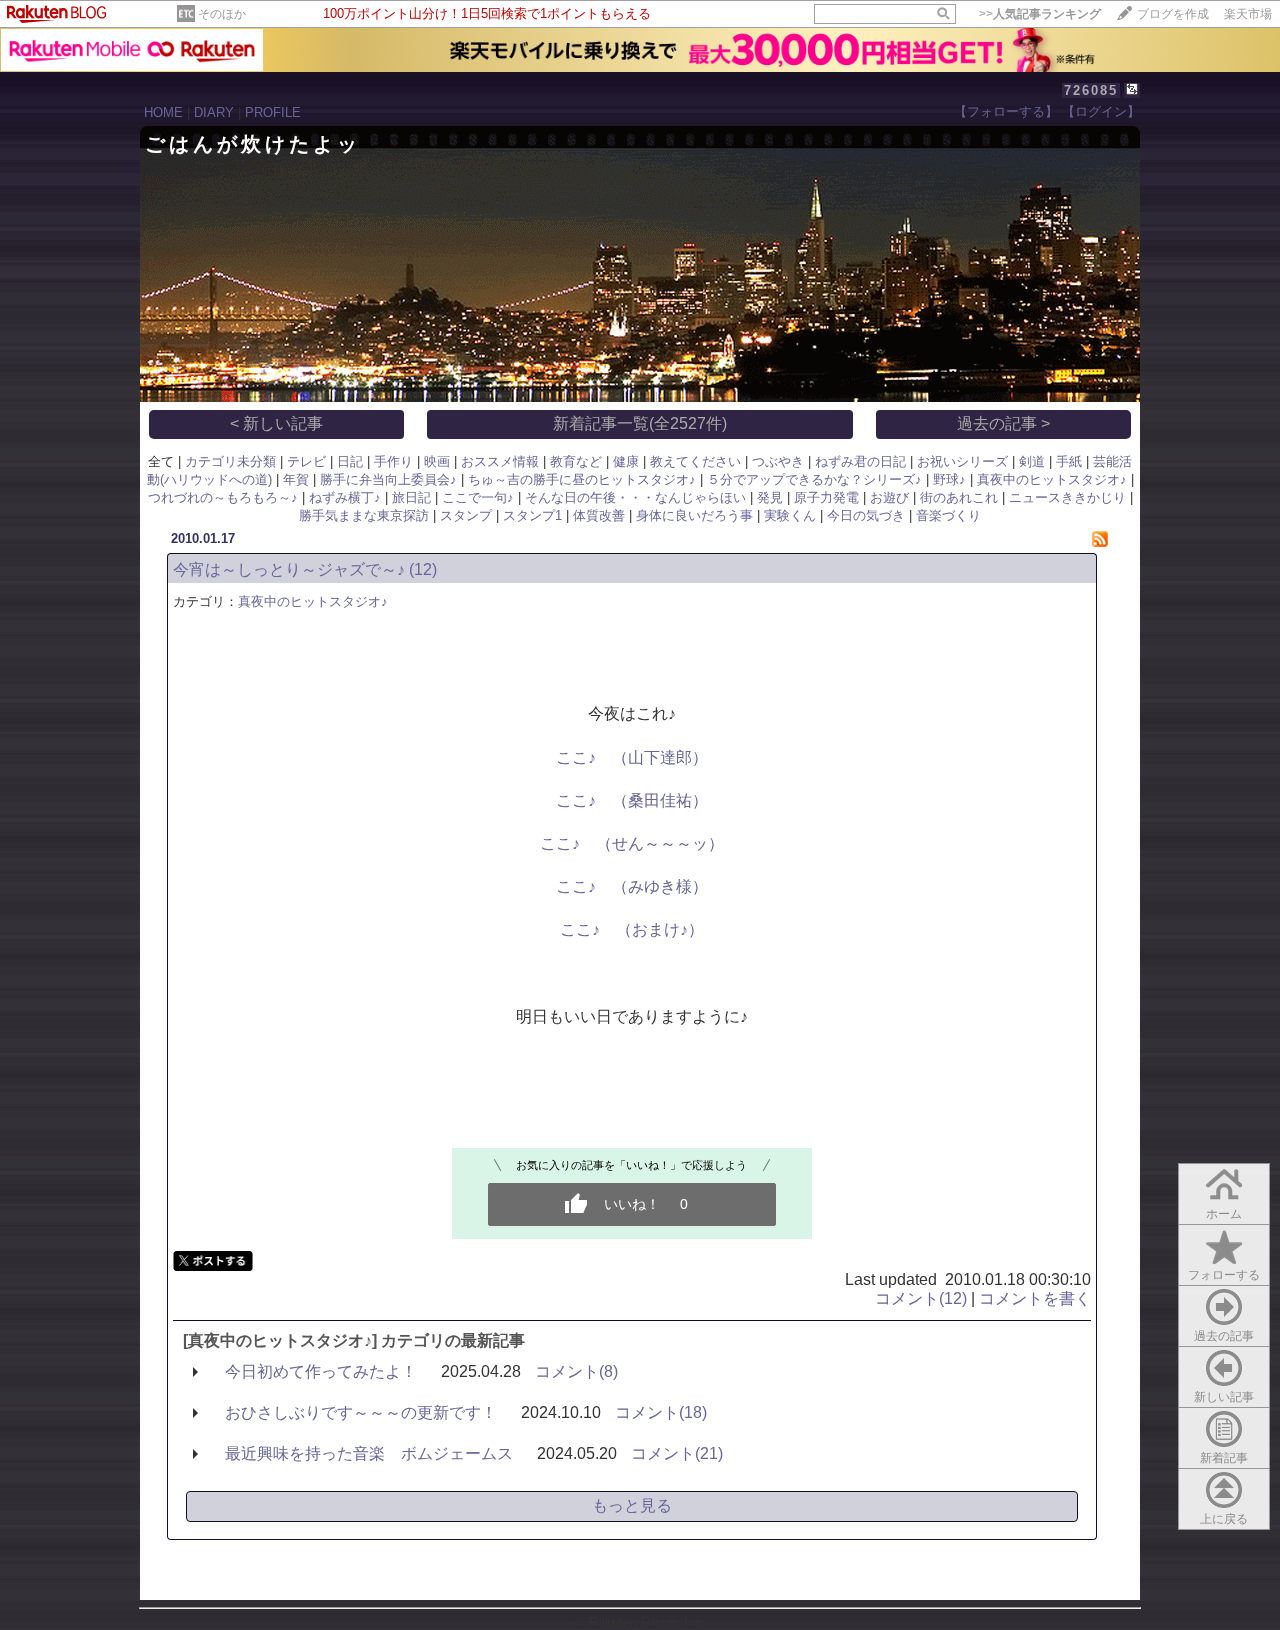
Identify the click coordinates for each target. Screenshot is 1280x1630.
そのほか (222, 14)
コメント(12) (921, 1298)
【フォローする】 (1006, 111)
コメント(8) (576, 1371)
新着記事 (1224, 1458)
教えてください (695, 461)
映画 (437, 461)
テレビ (306, 461)
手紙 (1069, 461)
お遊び (889, 497)
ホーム (1224, 1214)
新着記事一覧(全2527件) (640, 423)
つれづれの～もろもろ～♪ (223, 497)
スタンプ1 (532, 515)
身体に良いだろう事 (694, 515)
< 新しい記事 (276, 423)
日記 (350, 461)
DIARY (214, 112)
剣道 (1032, 461)
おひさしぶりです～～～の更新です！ (361, 1412)
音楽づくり (948, 515)
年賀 (296, 479)
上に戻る (1224, 1519)
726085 (1091, 90)
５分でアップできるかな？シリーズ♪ (814, 479)
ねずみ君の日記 (860, 461)
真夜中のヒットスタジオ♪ (1052, 479)
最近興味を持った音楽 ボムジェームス (369, 1453)
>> (1040, 14)
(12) (423, 569)
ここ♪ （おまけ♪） (632, 929)
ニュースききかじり (1067, 497)
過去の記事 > (1003, 423)
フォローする (1224, 1275)
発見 (770, 497)
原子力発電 (826, 497)
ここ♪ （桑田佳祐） (632, 800)
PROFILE (273, 112)
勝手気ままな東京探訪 (364, 515)
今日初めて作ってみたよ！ (321, 1371)
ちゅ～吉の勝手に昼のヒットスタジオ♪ (582, 479)
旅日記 (411, 497)
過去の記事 (1224, 1336)
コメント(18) (661, 1412)
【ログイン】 (1101, 111)
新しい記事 (1224, 1397)
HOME (163, 112)
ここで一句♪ (478, 497)
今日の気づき (866, 515)
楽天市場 (1248, 14)
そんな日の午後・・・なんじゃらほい (635, 497)
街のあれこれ (959, 497)
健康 (626, 461)
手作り (393, 461)
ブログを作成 (1173, 14)
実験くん (790, 515)
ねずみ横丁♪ (345, 497)
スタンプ (466, 515)
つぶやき (778, 461)
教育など (576, 461)
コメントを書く (1035, 1298)
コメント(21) (677, 1453)
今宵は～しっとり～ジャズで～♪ (289, 569)
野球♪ (949, 479)
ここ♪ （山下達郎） (632, 757)
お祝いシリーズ (962, 461)
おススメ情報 (500, 461)
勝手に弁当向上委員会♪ (388, 479)
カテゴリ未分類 (230, 461)
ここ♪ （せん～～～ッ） (632, 843)
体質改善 (599, 515)
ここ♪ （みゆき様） (632, 886)
